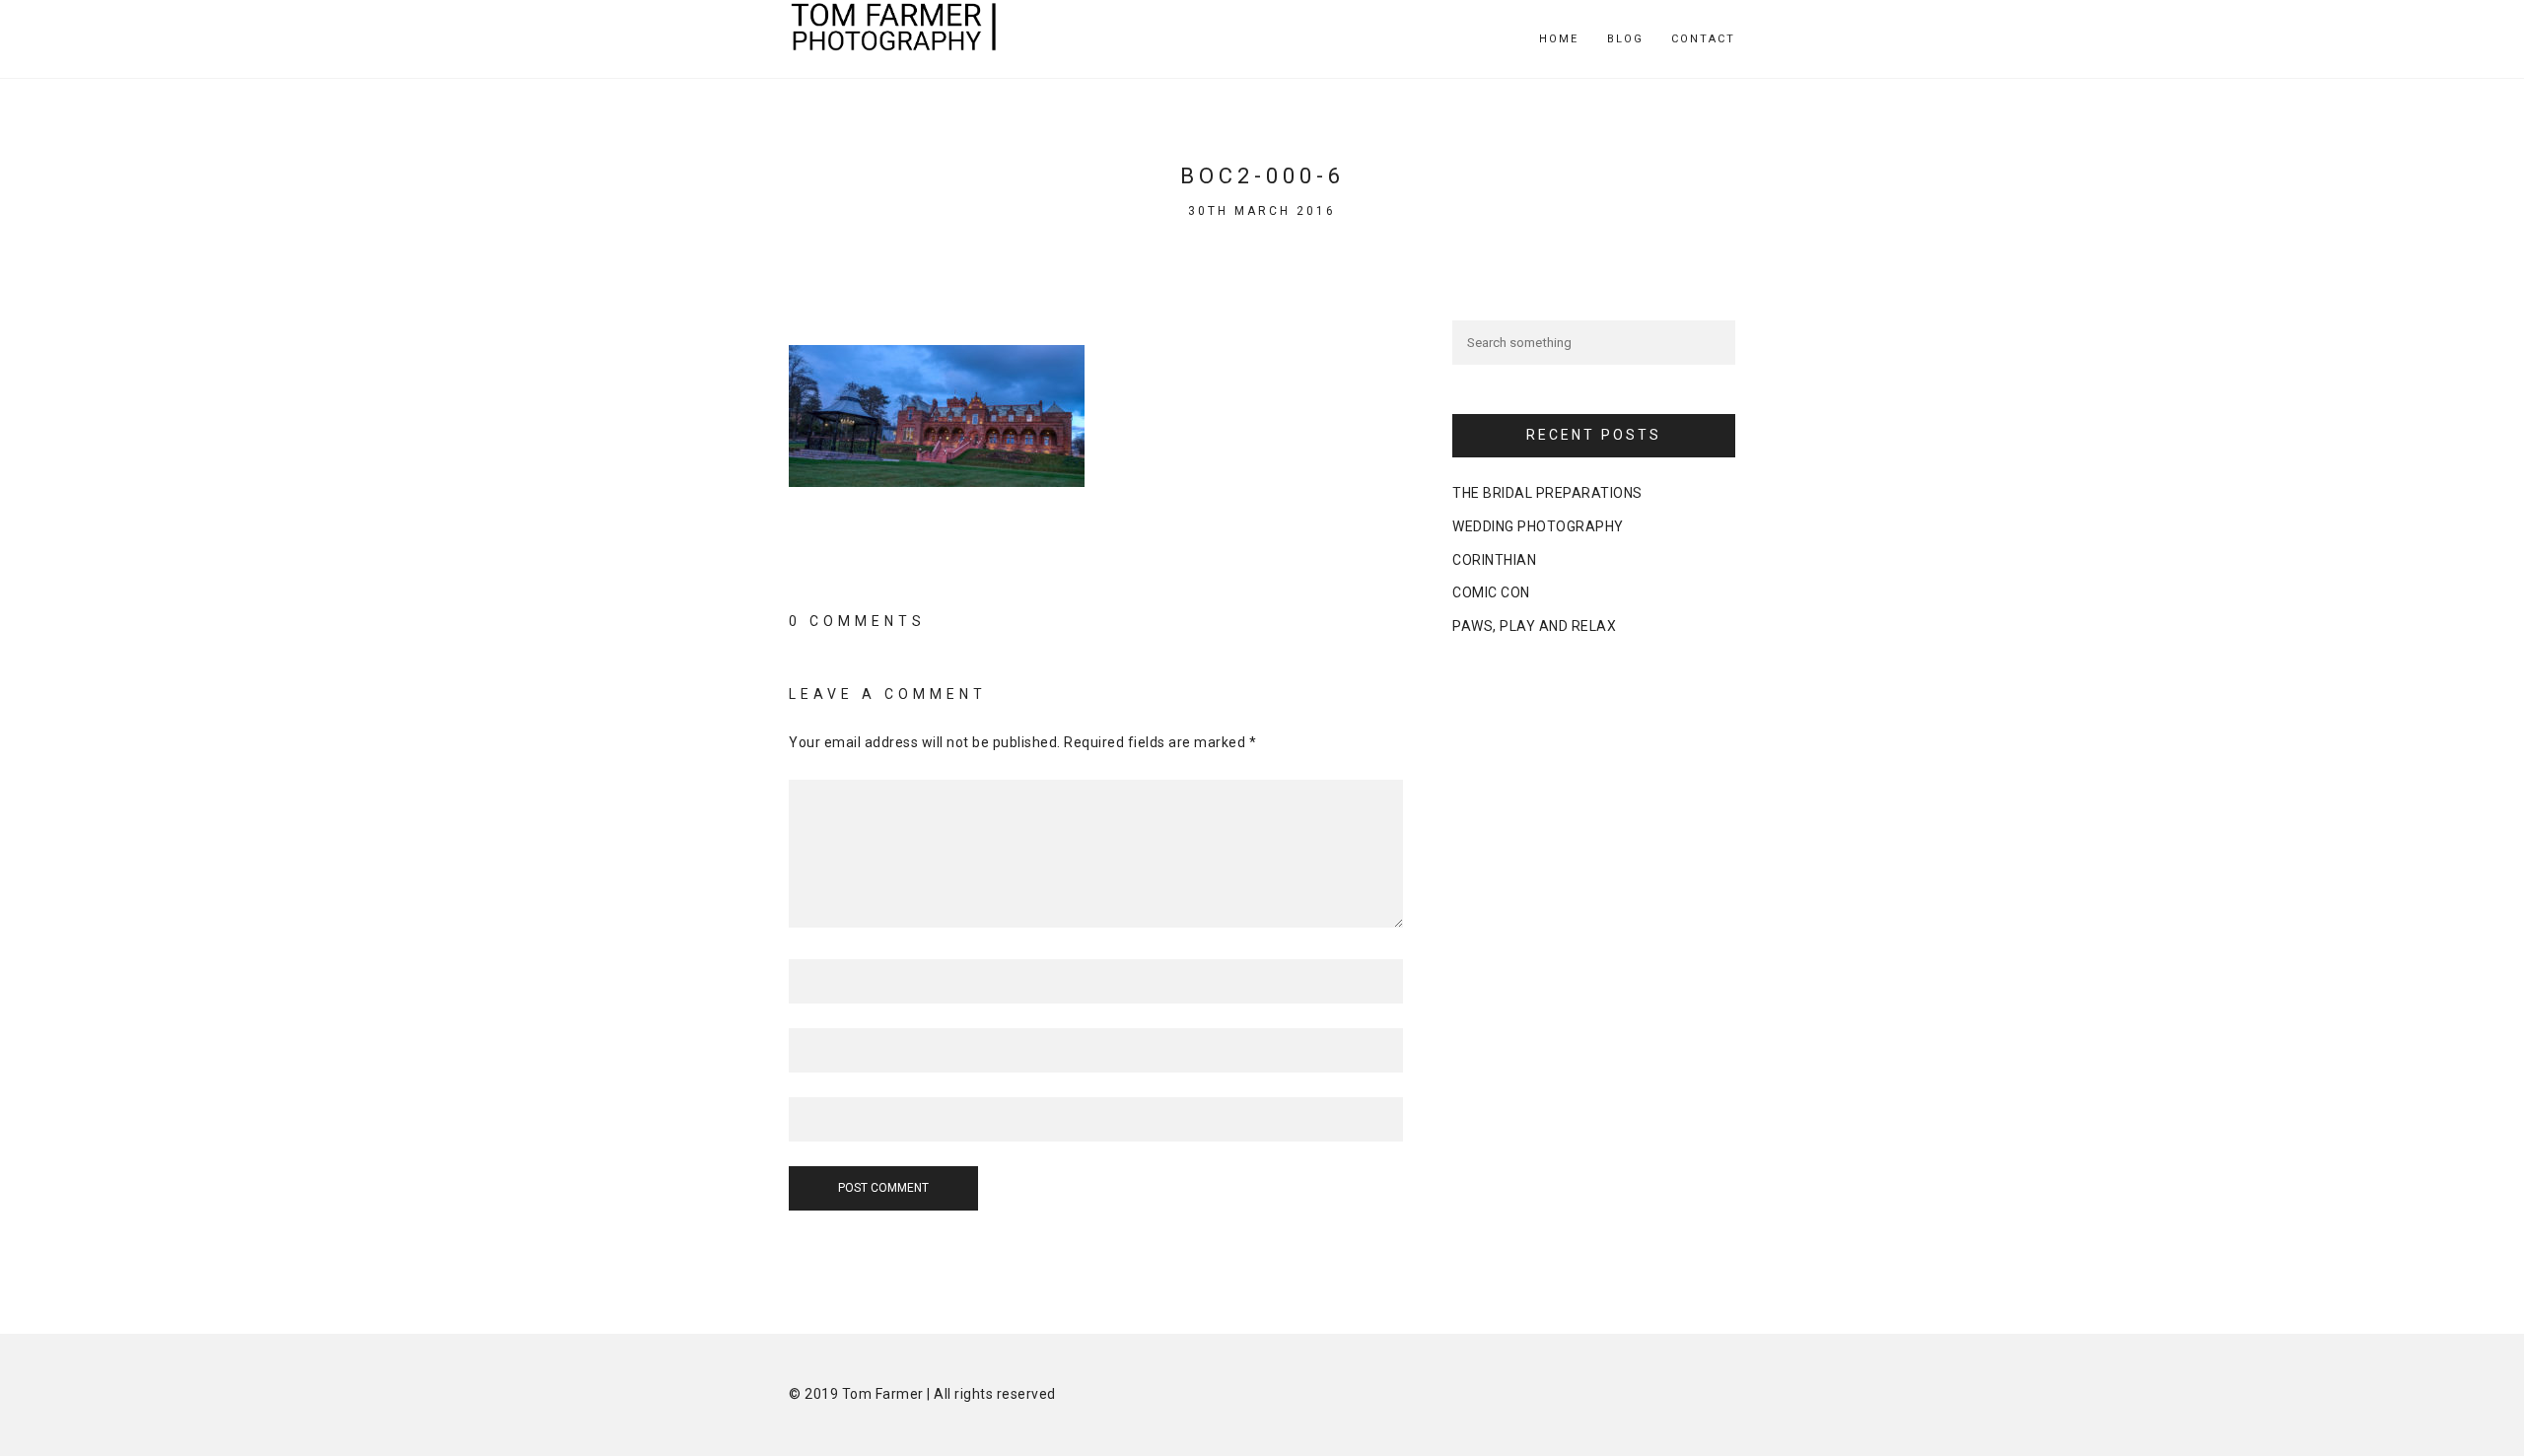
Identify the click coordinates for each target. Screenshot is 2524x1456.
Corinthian (1494, 560)
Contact (1703, 39)
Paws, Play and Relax (1534, 626)
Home (1559, 39)
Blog (1625, 39)
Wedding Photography (1538, 526)
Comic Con (1491, 592)
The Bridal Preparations (1547, 493)
